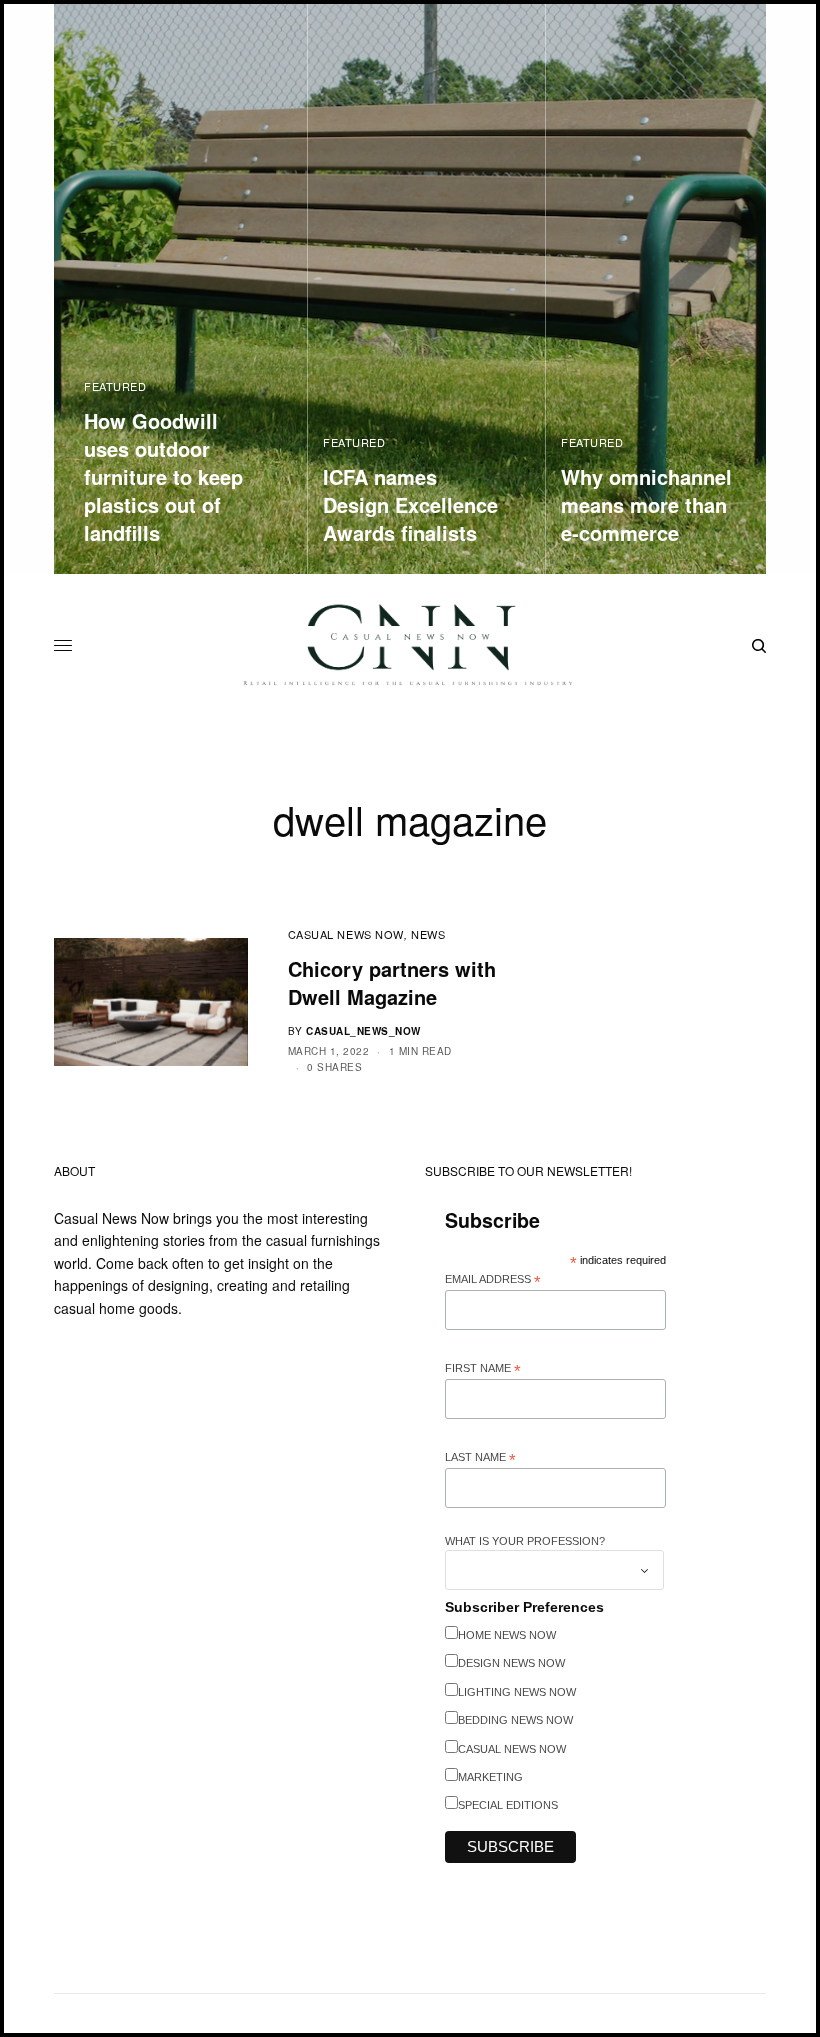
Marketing (490, 1777)
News (428, 934)
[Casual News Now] (410, 646)
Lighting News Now (517, 1692)
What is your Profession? (525, 1541)
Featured (115, 386)
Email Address (493, 1280)
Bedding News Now (515, 1720)
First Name (483, 1369)
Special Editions (508, 1805)
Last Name (480, 1458)
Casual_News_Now (363, 1031)
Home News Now (507, 1635)
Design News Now (511, 1663)
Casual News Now (346, 934)
